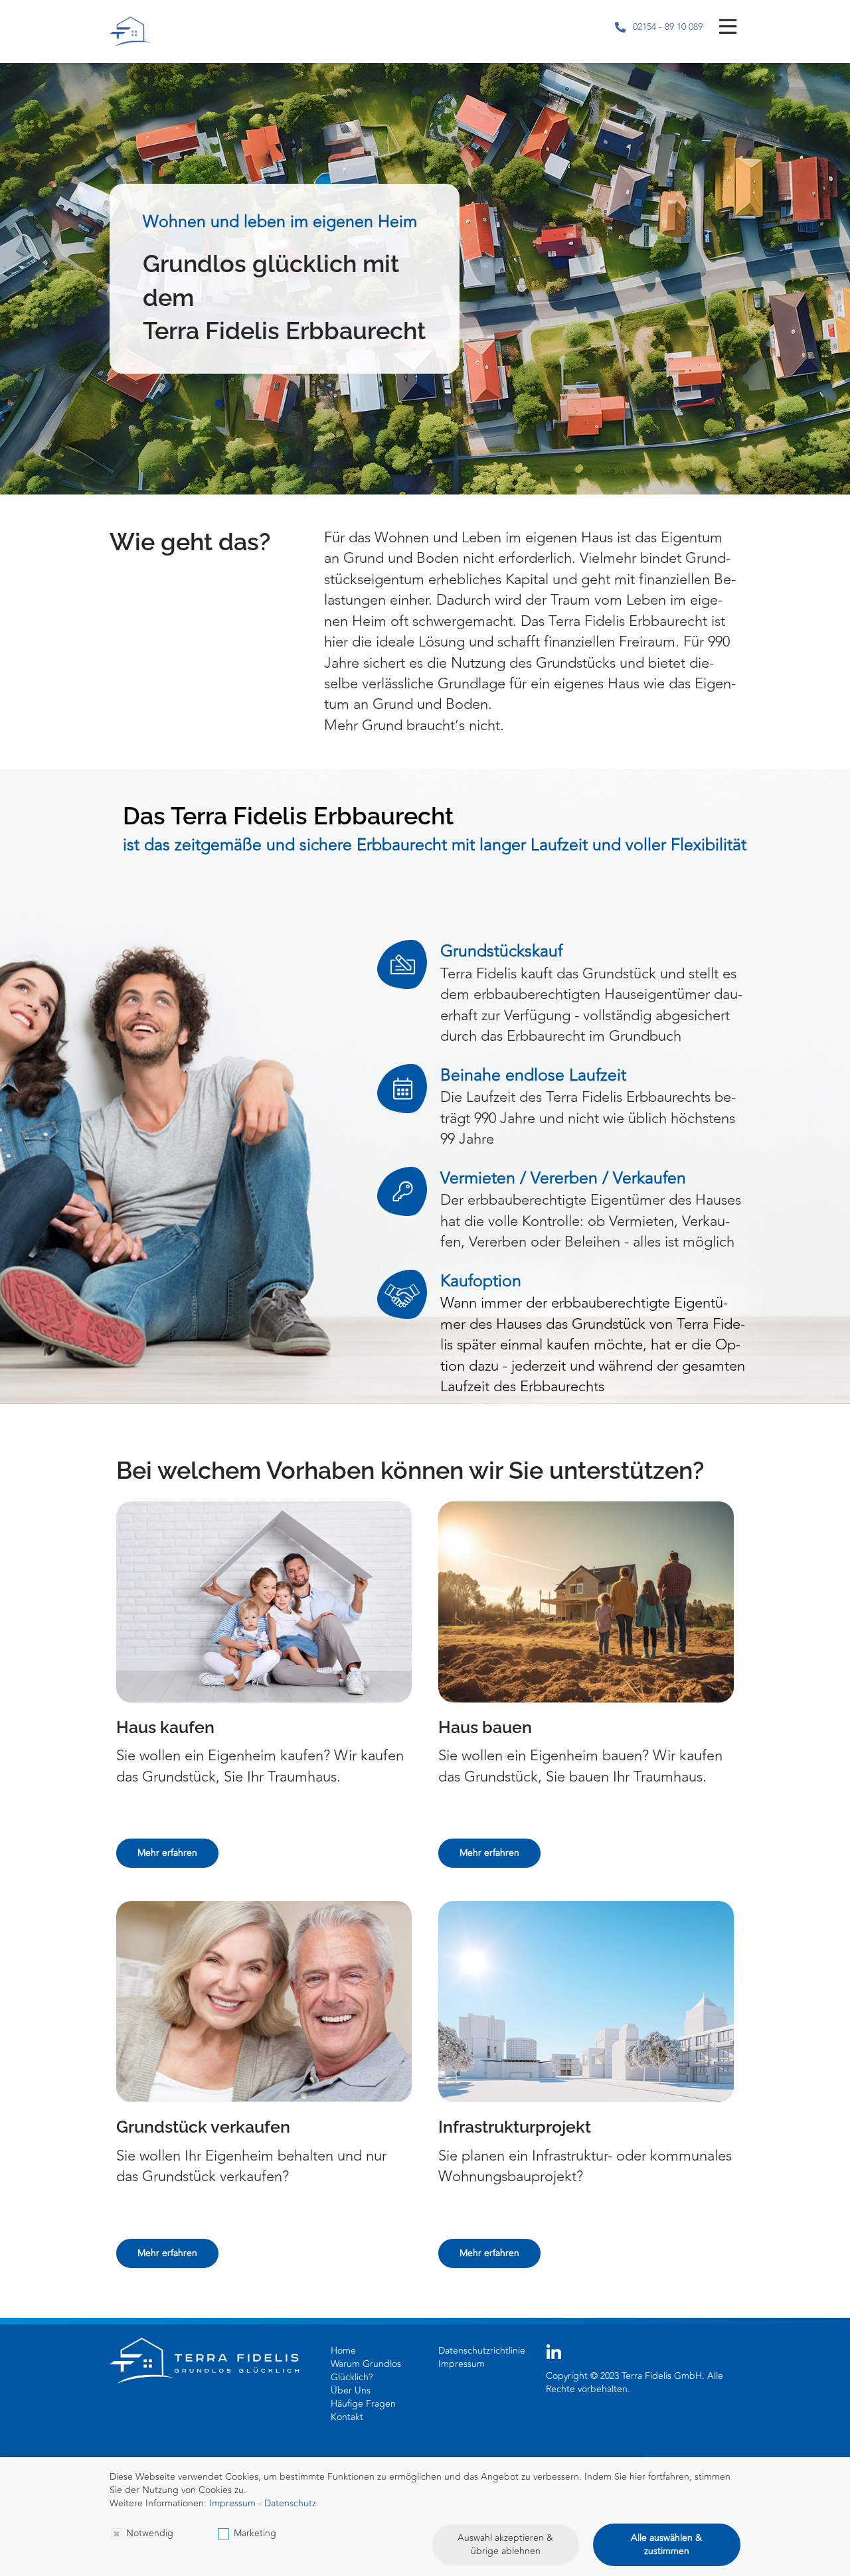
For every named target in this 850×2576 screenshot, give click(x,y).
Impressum (462, 2364)
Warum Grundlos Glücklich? (366, 2371)
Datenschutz (290, 2503)
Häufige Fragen (363, 2404)
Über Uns (351, 2390)
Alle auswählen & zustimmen (666, 2544)
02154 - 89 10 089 (668, 27)
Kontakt (347, 2417)
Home (343, 2351)
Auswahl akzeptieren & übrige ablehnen (505, 2544)
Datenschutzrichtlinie (482, 2351)
